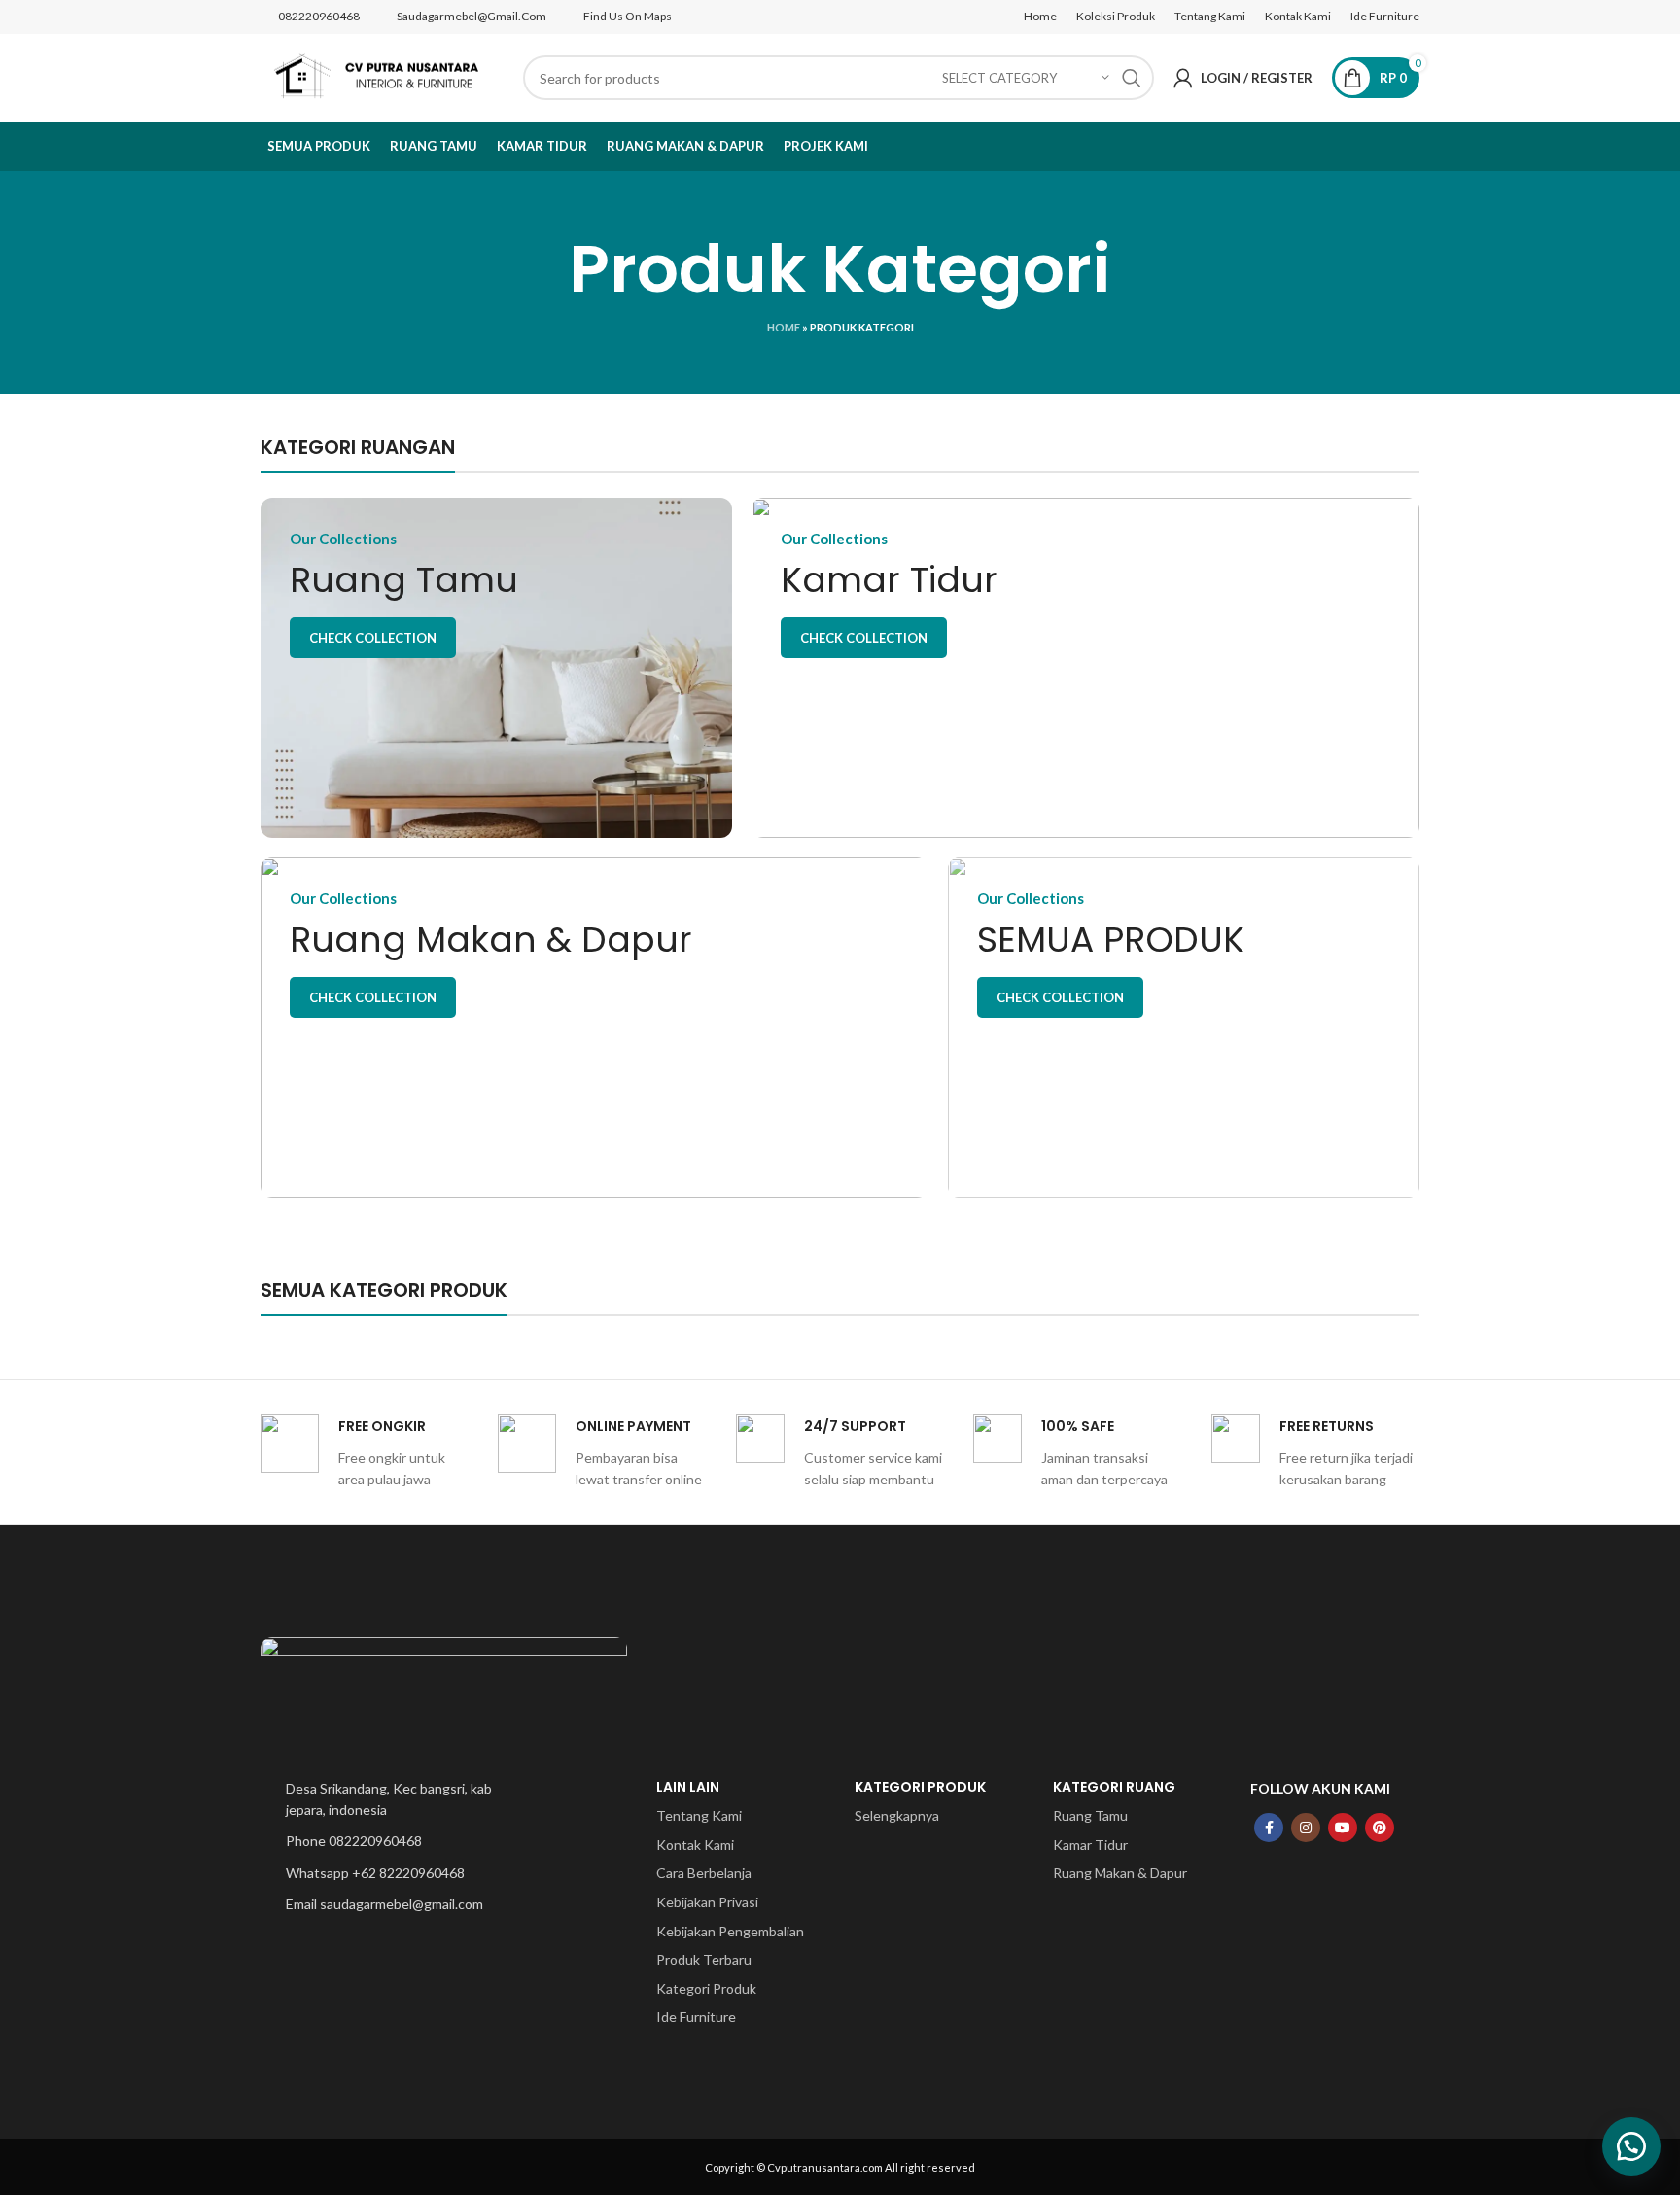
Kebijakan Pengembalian (730, 1931)
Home (784, 327)
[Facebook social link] (1269, 1828)
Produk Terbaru (704, 1959)
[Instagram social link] (1306, 1828)
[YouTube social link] (1343, 1828)
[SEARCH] (1132, 78)
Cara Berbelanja (704, 1873)
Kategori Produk (706, 1988)
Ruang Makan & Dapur (1120, 1873)
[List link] (395, 1800)
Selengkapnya (897, 1815)
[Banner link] (496, 668)
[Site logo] (382, 76)
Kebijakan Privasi (707, 1902)
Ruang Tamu (1090, 1815)
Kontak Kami (695, 1845)
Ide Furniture (696, 2017)
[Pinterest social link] (1380, 1828)
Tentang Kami (699, 1815)
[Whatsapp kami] (1631, 2146)
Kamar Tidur (1090, 1845)
